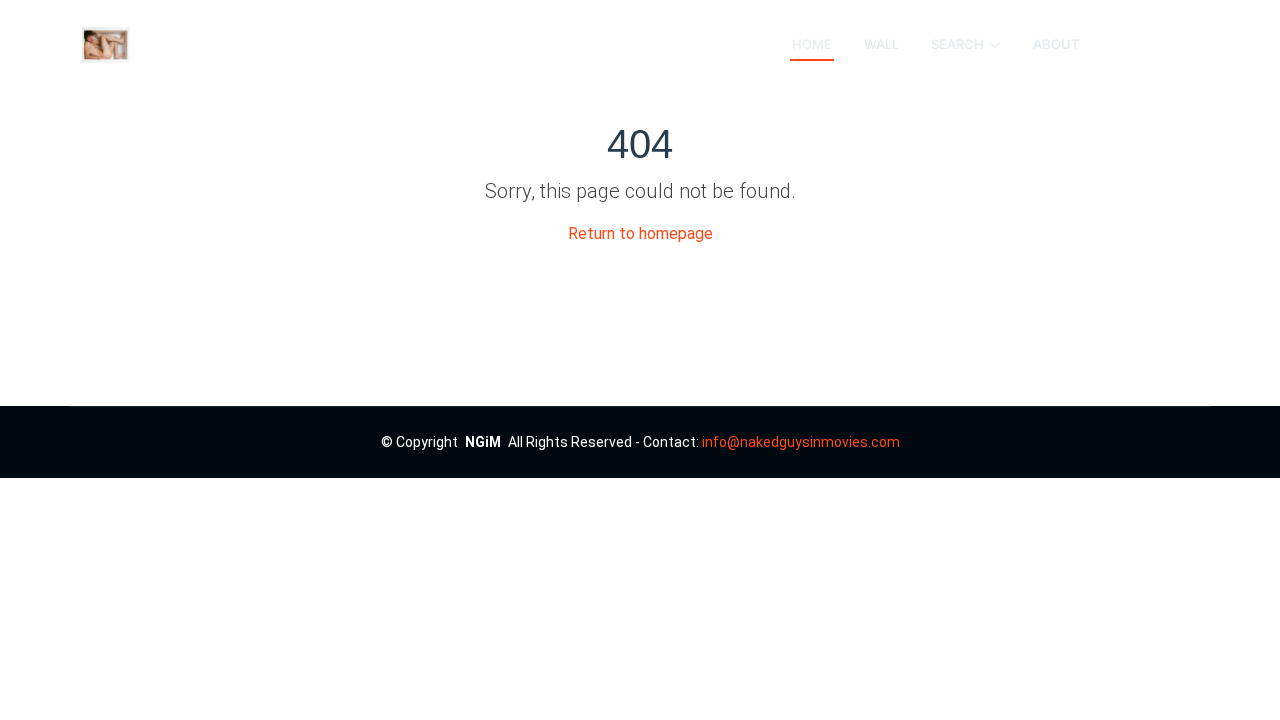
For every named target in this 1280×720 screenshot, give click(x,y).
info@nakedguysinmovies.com (801, 442)
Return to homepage (640, 233)
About (1056, 44)
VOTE (1154, 44)
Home (812, 44)
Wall (881, 44)
